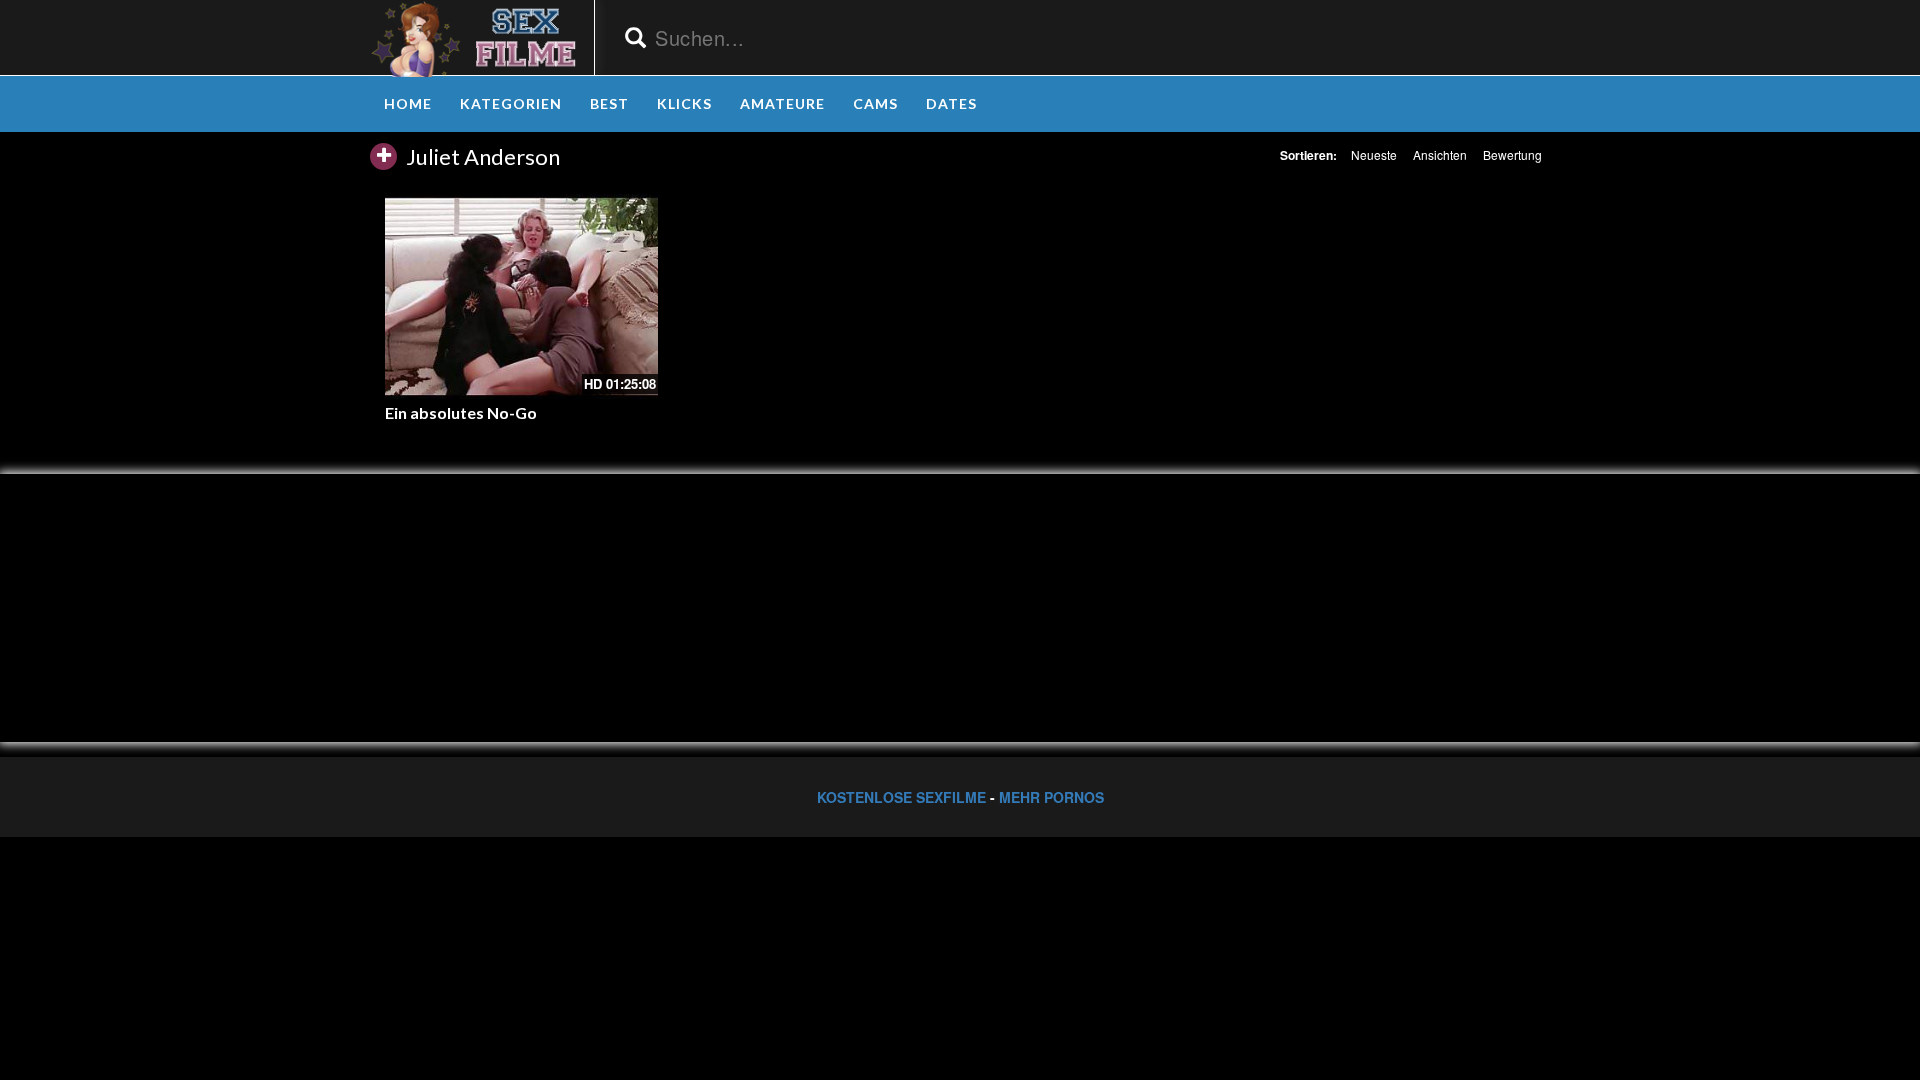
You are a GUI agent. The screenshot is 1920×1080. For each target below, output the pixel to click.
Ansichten (1440, 154)
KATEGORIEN (511, 103)
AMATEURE (782, 103)
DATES (951, 103)
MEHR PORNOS (1051, 797)
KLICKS (684, 103)
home (408, 103)
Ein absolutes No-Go (461, 412)
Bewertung (1512, 154)
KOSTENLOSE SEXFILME (901, 797)
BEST (609, 103)
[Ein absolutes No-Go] (521, 296)
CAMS (875, 103)
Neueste (1374, 154)
